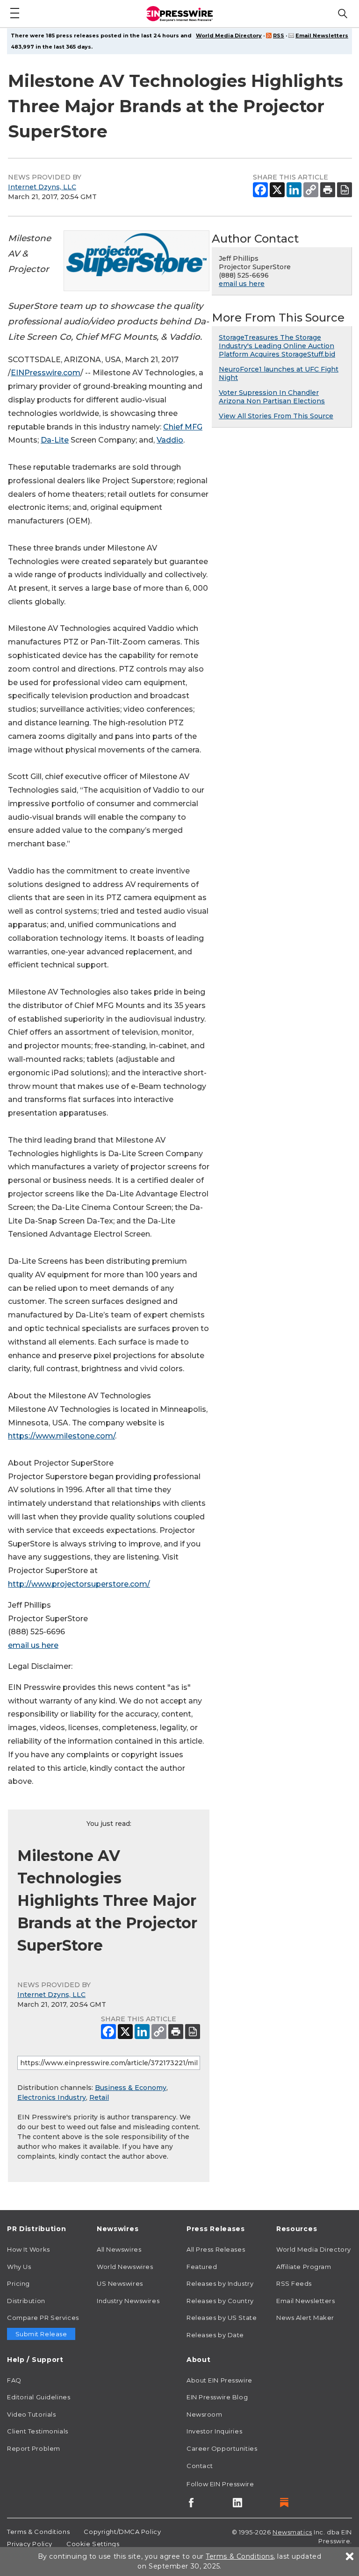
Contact (200, 2466)
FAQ (14, 2380)
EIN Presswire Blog (217, 2397)
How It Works (29, 2249)
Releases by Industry (220, 2283)
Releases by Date (215, 2335)
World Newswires (125, 2267)
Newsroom (204, 2414)
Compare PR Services (43, 2318)
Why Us (19, 2267)
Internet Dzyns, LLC (42, 187)
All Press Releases (216, 2249)
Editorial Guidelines (39, 2397)
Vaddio (170, 440)
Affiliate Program (304, 2267)
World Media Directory (229, 36)
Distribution (26, 2301)
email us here (33, 1645)
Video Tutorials (31, 2414)
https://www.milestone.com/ (61, 1436)
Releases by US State (222, 2318)
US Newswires (120, 2283)
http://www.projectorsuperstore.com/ (79, 1584)
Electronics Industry (52, 2097)
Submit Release (41, 2334)
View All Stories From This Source (276, 416)
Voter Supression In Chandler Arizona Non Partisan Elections (272, 397)
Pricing (18, 2283)
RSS (279, 36)
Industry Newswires (128, 2301)
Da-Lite (55, 440)
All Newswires (119, 2249)
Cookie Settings (93, 2544)
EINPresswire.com (46, 373)
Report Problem (34, 2448)
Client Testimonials (38, 2431)
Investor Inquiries (214, 2431)
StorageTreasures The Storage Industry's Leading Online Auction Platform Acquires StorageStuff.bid (277, 346)
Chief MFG (183, 427)
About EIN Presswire (219, 2380)
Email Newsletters (322, 36)
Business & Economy (131, 2088)
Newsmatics (292, 2532)
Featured (202, 2267)
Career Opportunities (222, 2448)
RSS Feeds (294, 2283)
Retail (99, 2097)
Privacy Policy (30, 2544)
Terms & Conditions (38, 2532)
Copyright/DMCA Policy (122, 2532)
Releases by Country (220, 2301)
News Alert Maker (305, 2318)
